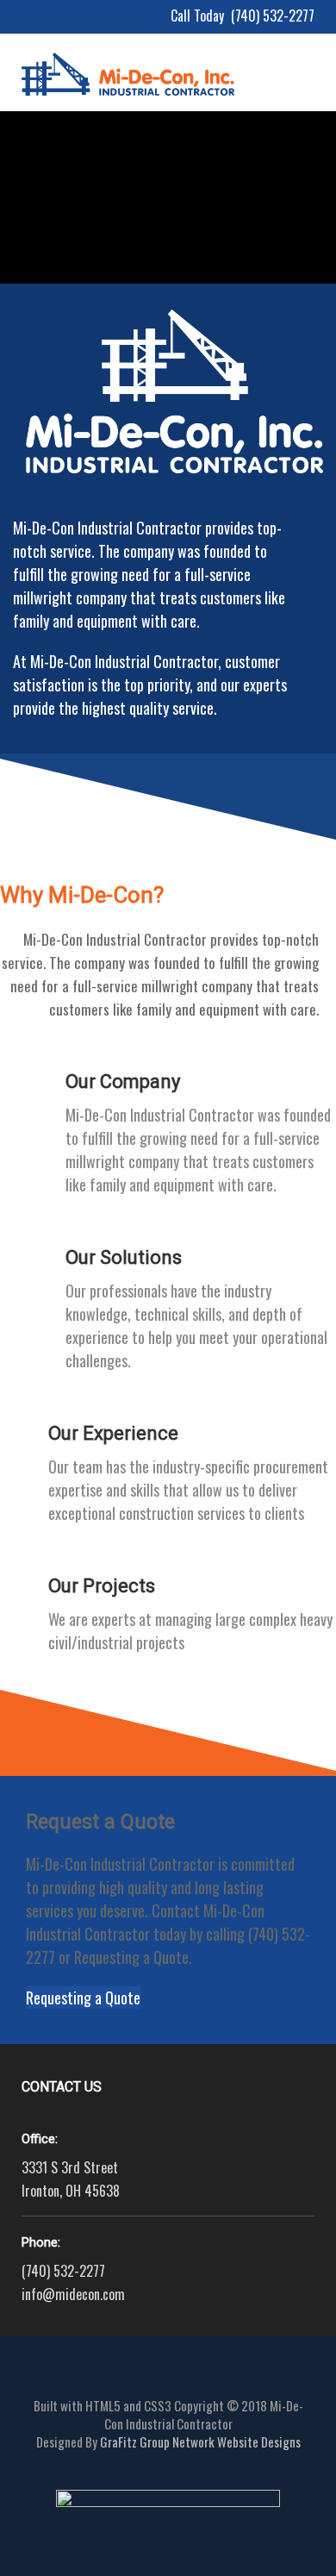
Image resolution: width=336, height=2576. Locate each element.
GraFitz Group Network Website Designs (200, 2442)
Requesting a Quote (83, 1998)
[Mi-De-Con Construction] (128, 54)
